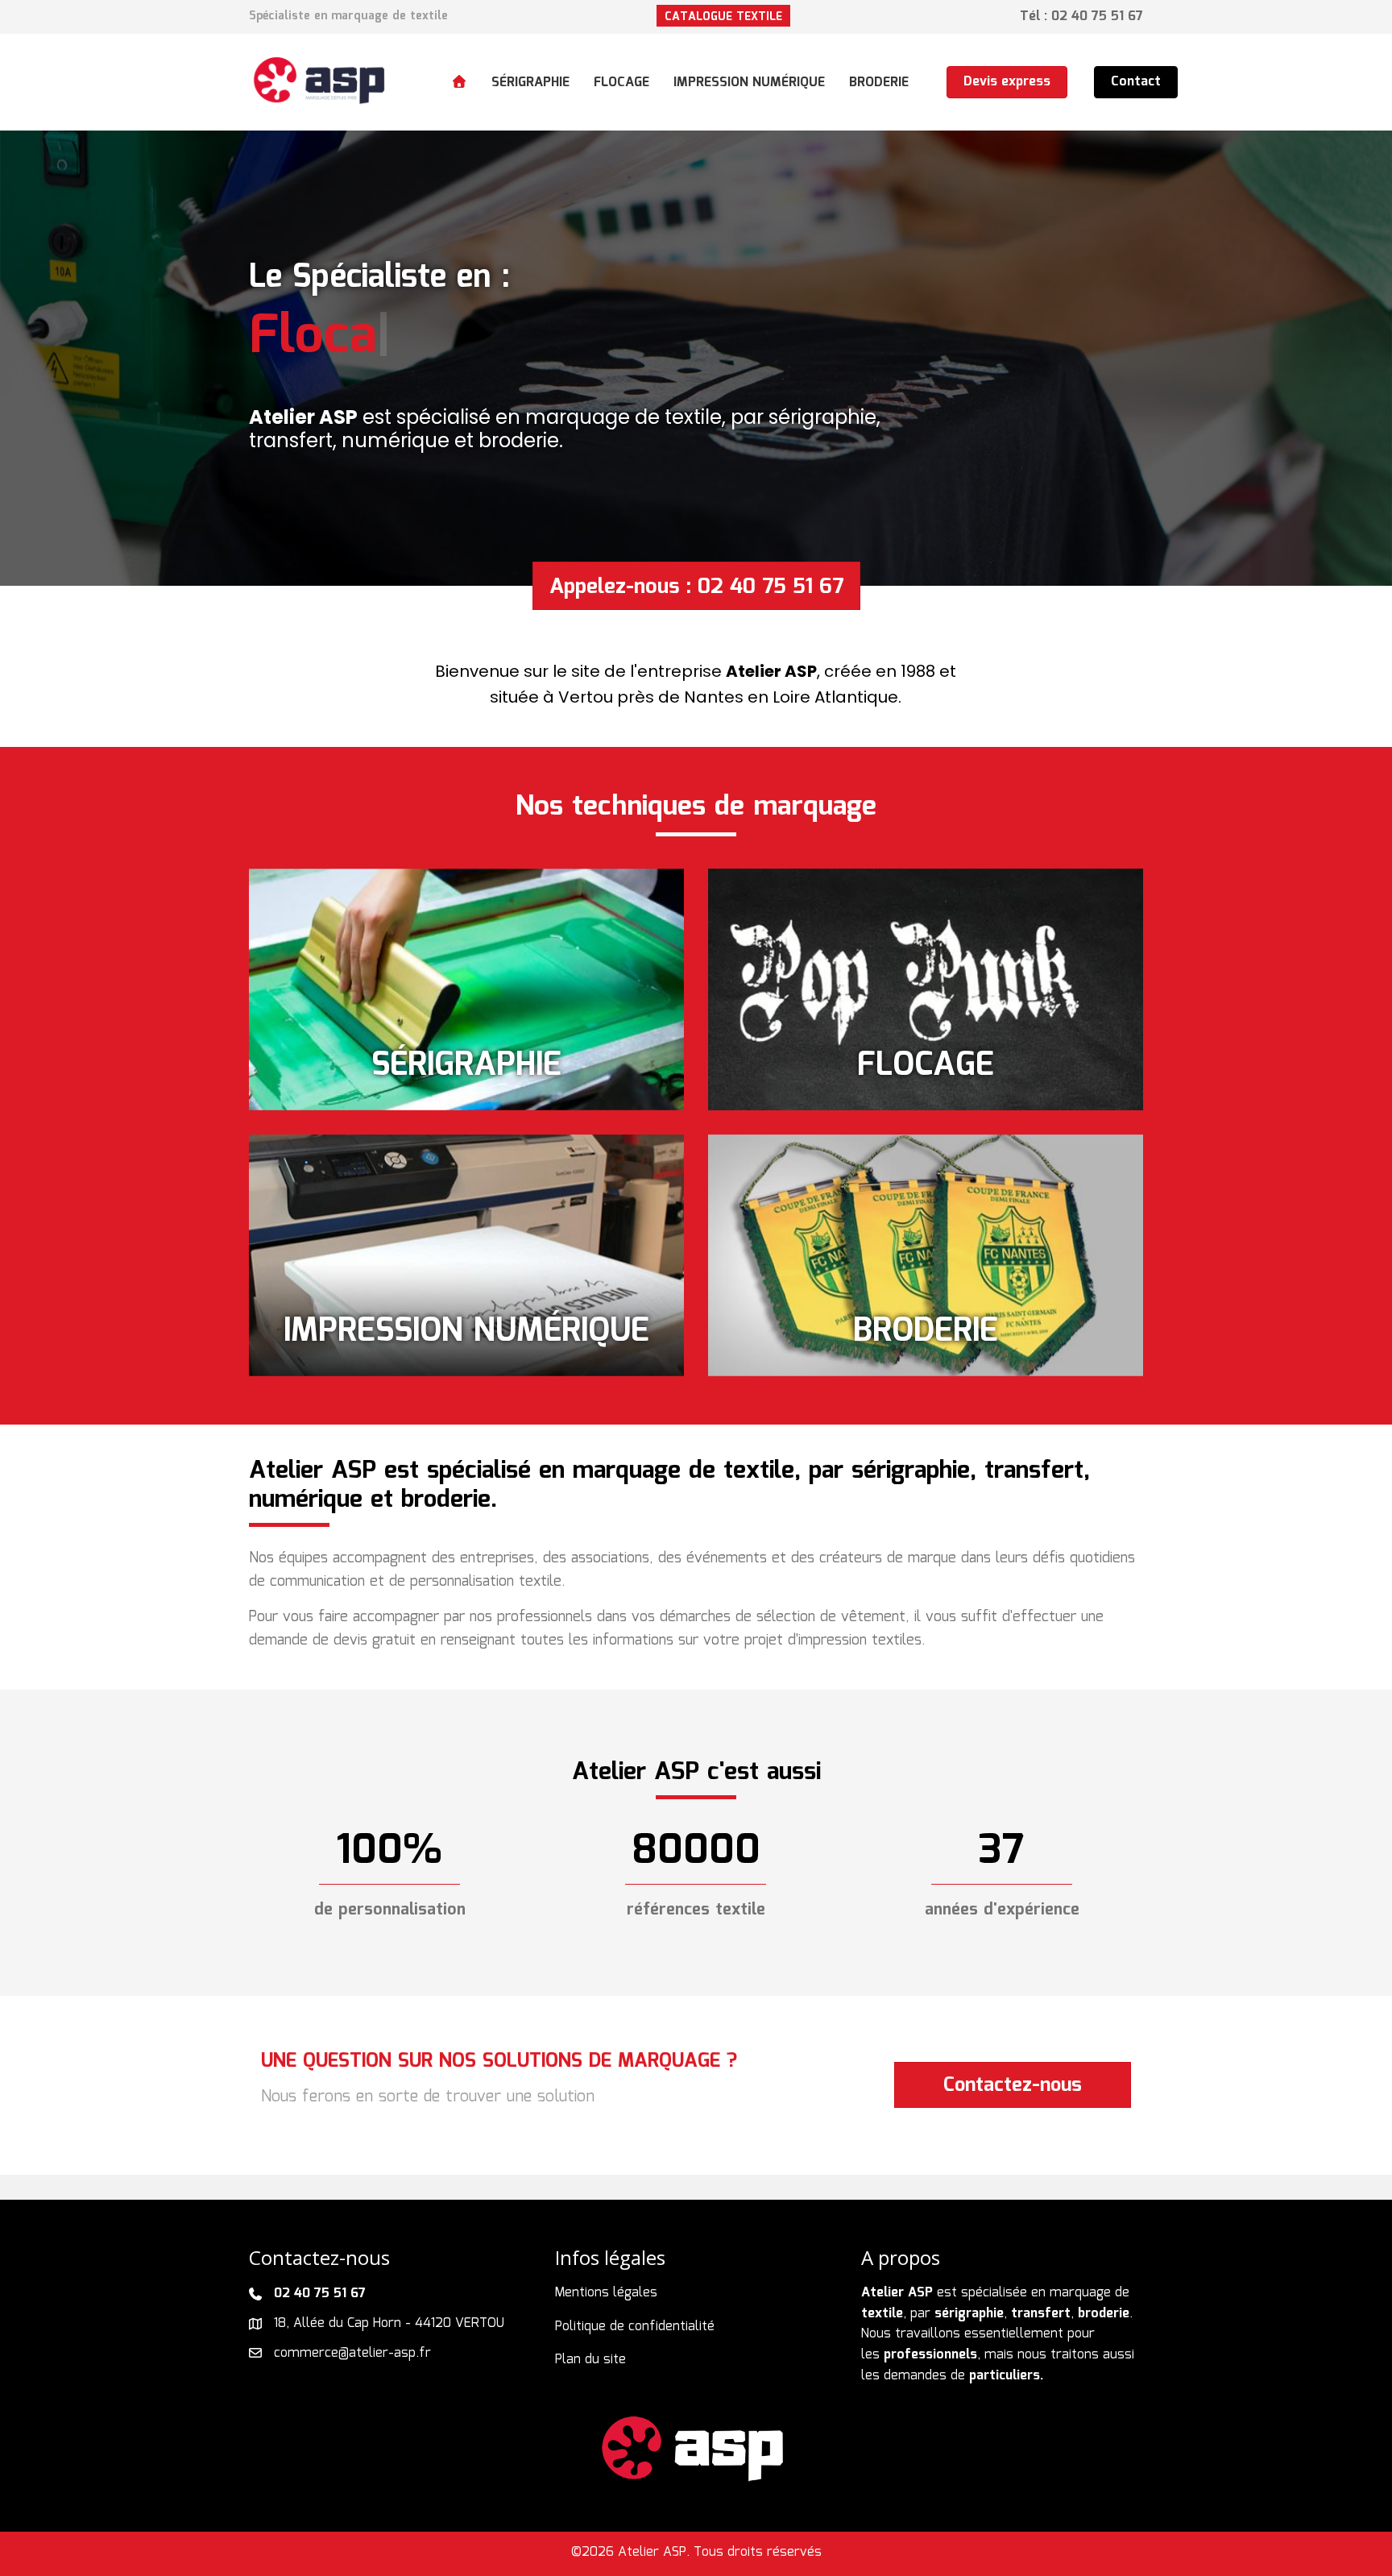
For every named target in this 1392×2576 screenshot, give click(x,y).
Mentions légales (606, 2293)
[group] (390, 1852)
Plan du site (590, 2360)
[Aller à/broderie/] (926, 1255)
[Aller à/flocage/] (926, 989)
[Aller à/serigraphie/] (466, 989)
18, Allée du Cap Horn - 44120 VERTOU (389, 2323)
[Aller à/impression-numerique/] (466, 1255)
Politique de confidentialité (635, 2327)
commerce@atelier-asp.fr (352, 2353)
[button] (723, 16)
